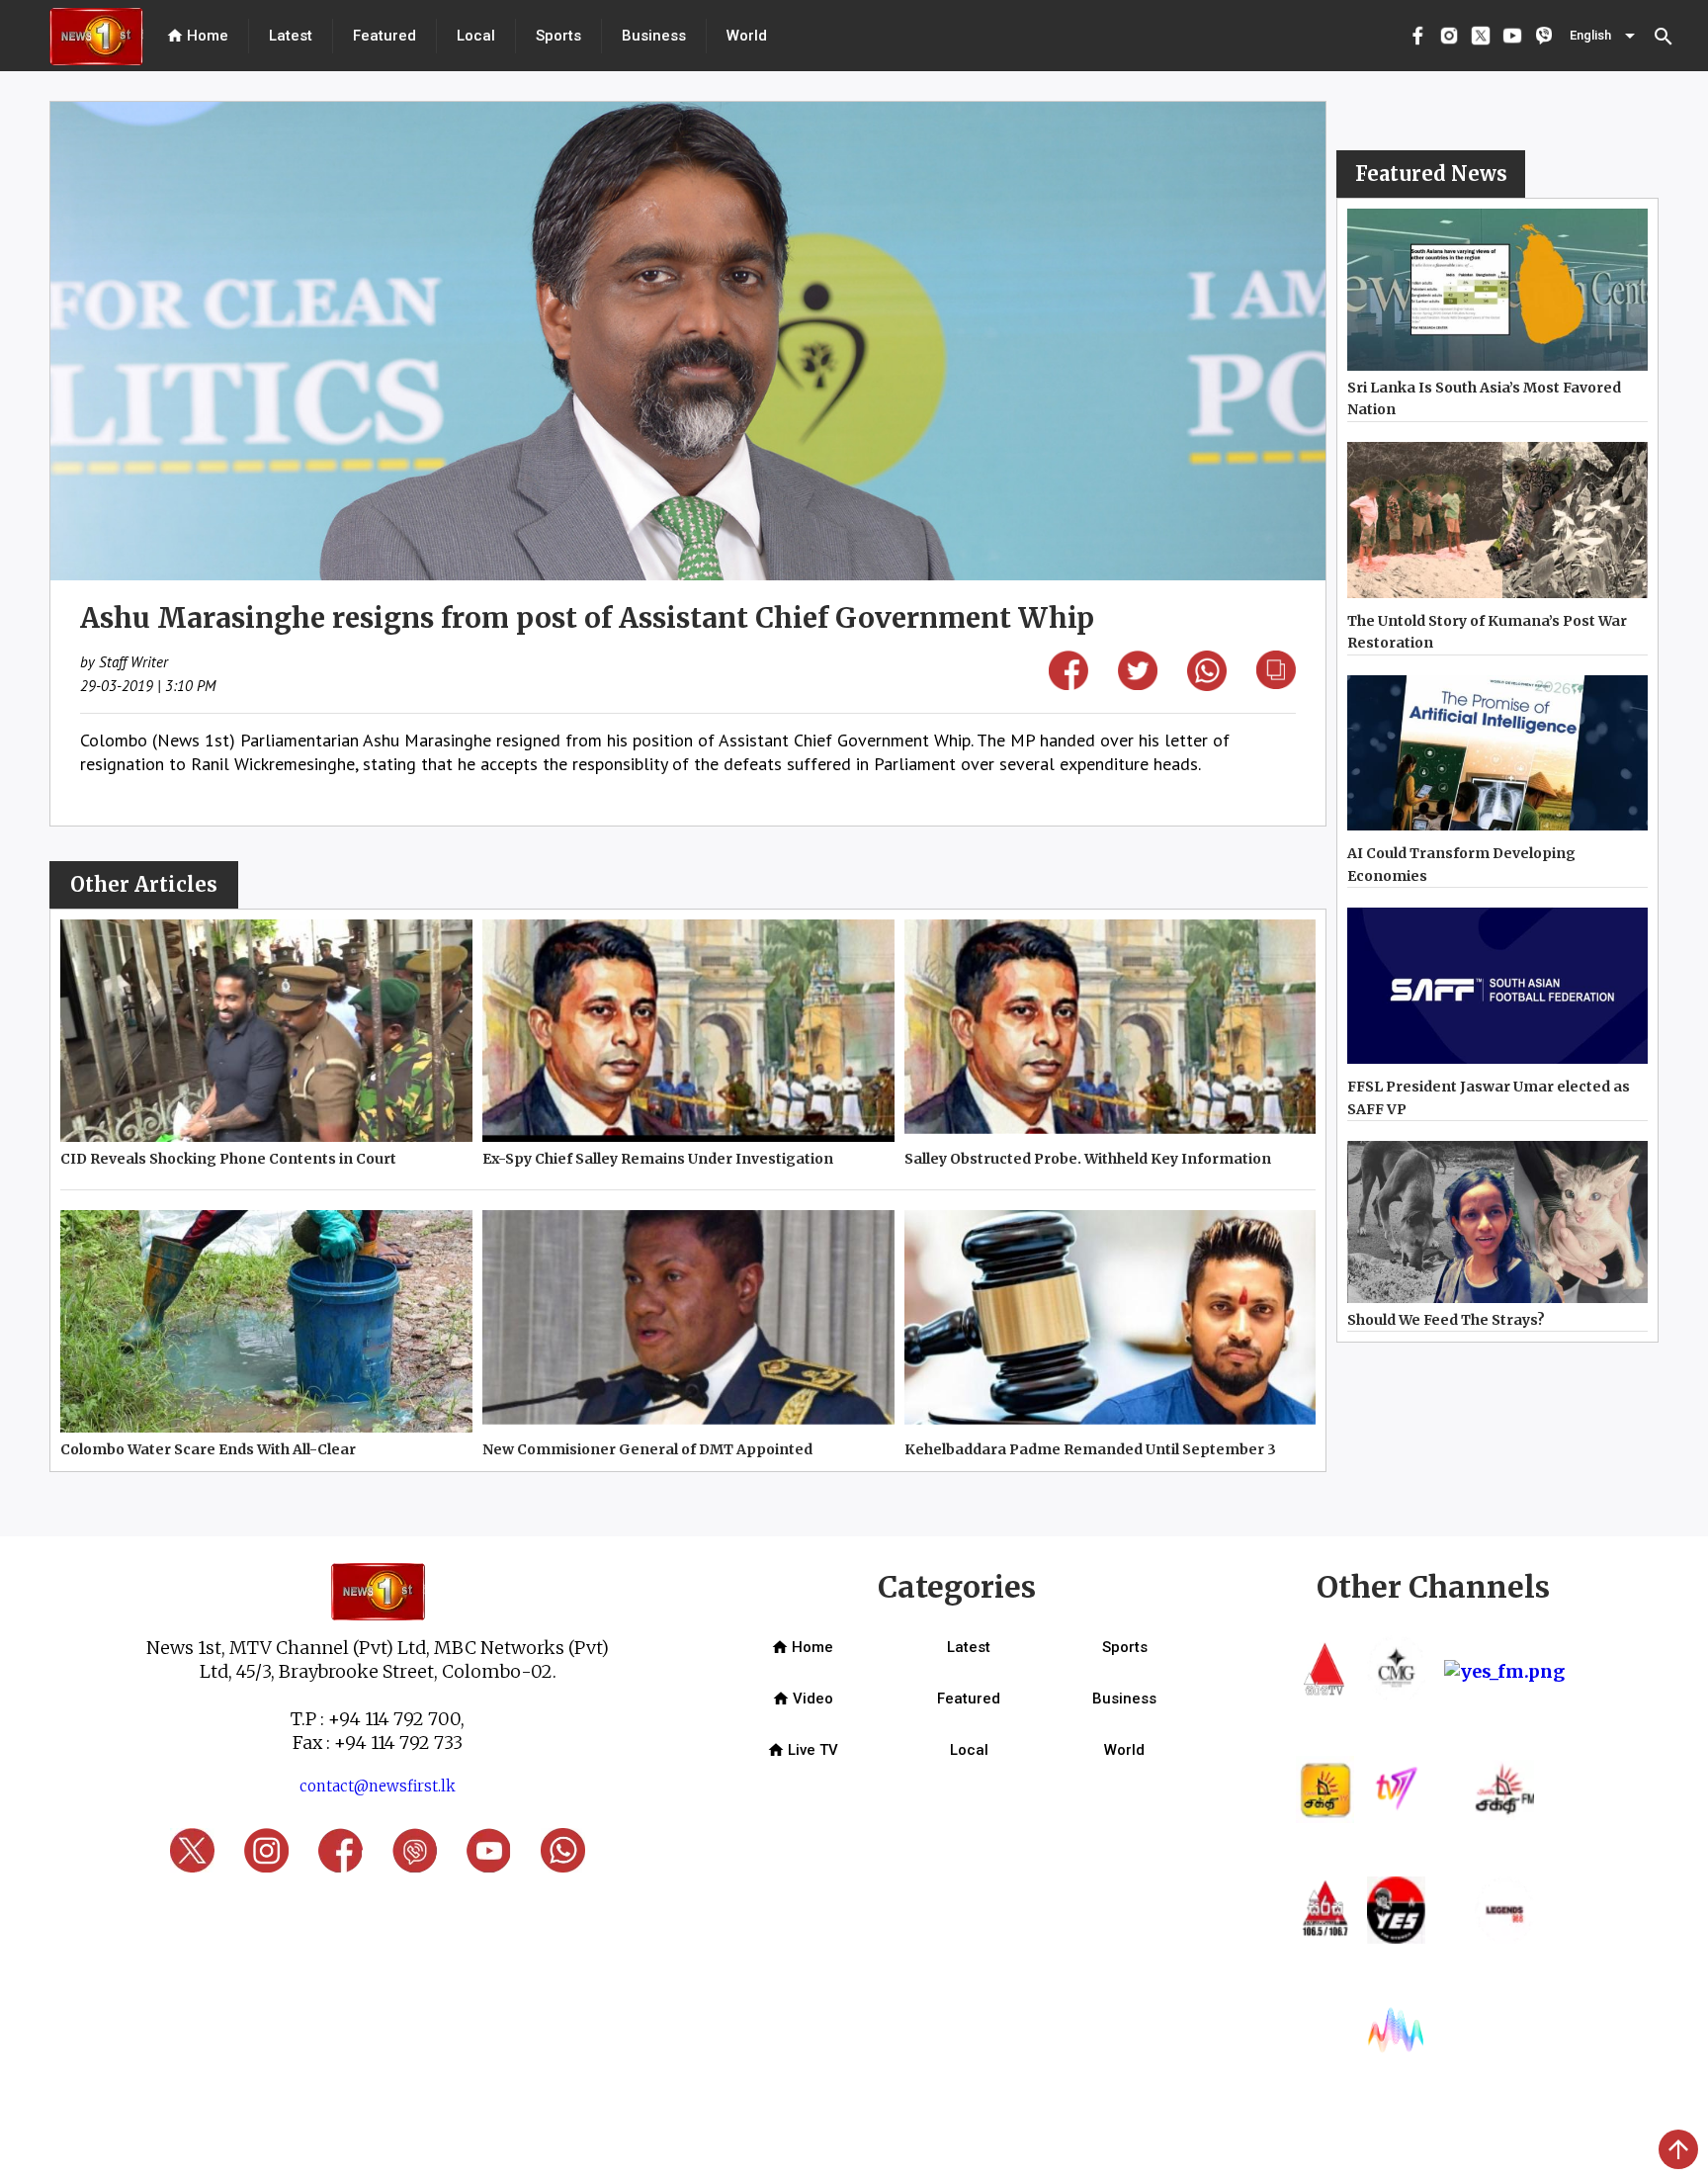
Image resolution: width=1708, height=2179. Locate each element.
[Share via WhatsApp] (1207, 685)
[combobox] (1604, 36)
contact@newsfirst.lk (378, 1786)
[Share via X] (1138, 684)
